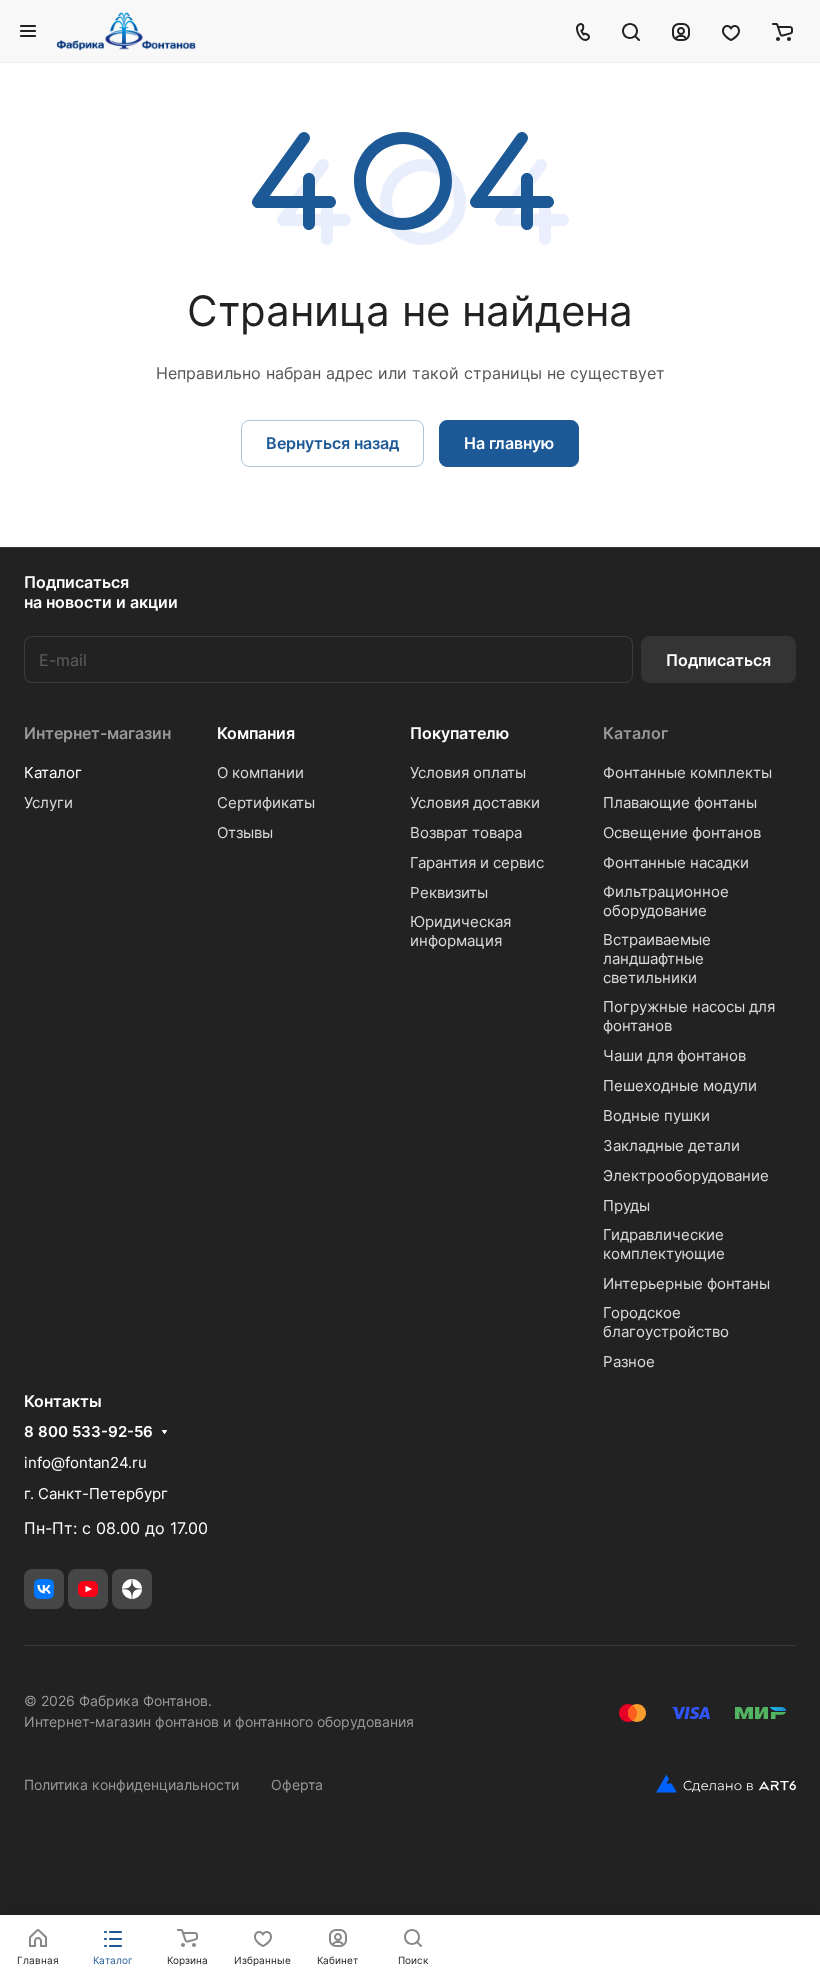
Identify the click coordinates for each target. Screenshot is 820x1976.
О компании (260, 772)
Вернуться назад (332, 443)
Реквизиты (449, 892)
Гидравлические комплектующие (664, 1244)
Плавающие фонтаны (680, 802)
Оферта (297, 1784)
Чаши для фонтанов (674, 1055)
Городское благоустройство (666, 1322)
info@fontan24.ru (85, 1462)
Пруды (626, 1205)
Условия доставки (475, 802)
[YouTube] (88, 1589)
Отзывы (245, 832)
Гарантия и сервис (477, 862)
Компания (256, 733)
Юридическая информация (460, 931)
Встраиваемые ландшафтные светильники (657, 958)
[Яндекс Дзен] (132, 1589)
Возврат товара (466, 832)
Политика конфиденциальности (131, 1784)
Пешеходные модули (680, 1085)
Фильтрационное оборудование (666, 901)
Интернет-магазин (97, 733)
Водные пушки (656, 1115)
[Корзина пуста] (782, 31)
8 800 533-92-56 (88, 1432)
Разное (629, 1361)
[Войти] (681, 31)
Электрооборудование (686, 1175)
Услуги (48, 802)
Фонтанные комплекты (687, 772)
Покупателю (459, 733)
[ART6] (718, 1784)
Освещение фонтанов (682, 832)
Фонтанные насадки (676, 862)
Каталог (53, 772)
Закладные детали (671, 1145)
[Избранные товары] (731, 31)
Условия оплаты (468, 772)
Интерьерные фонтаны (686, 1283)
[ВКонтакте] (44, 1589)
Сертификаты (266, 802)
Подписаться (718, 660)
